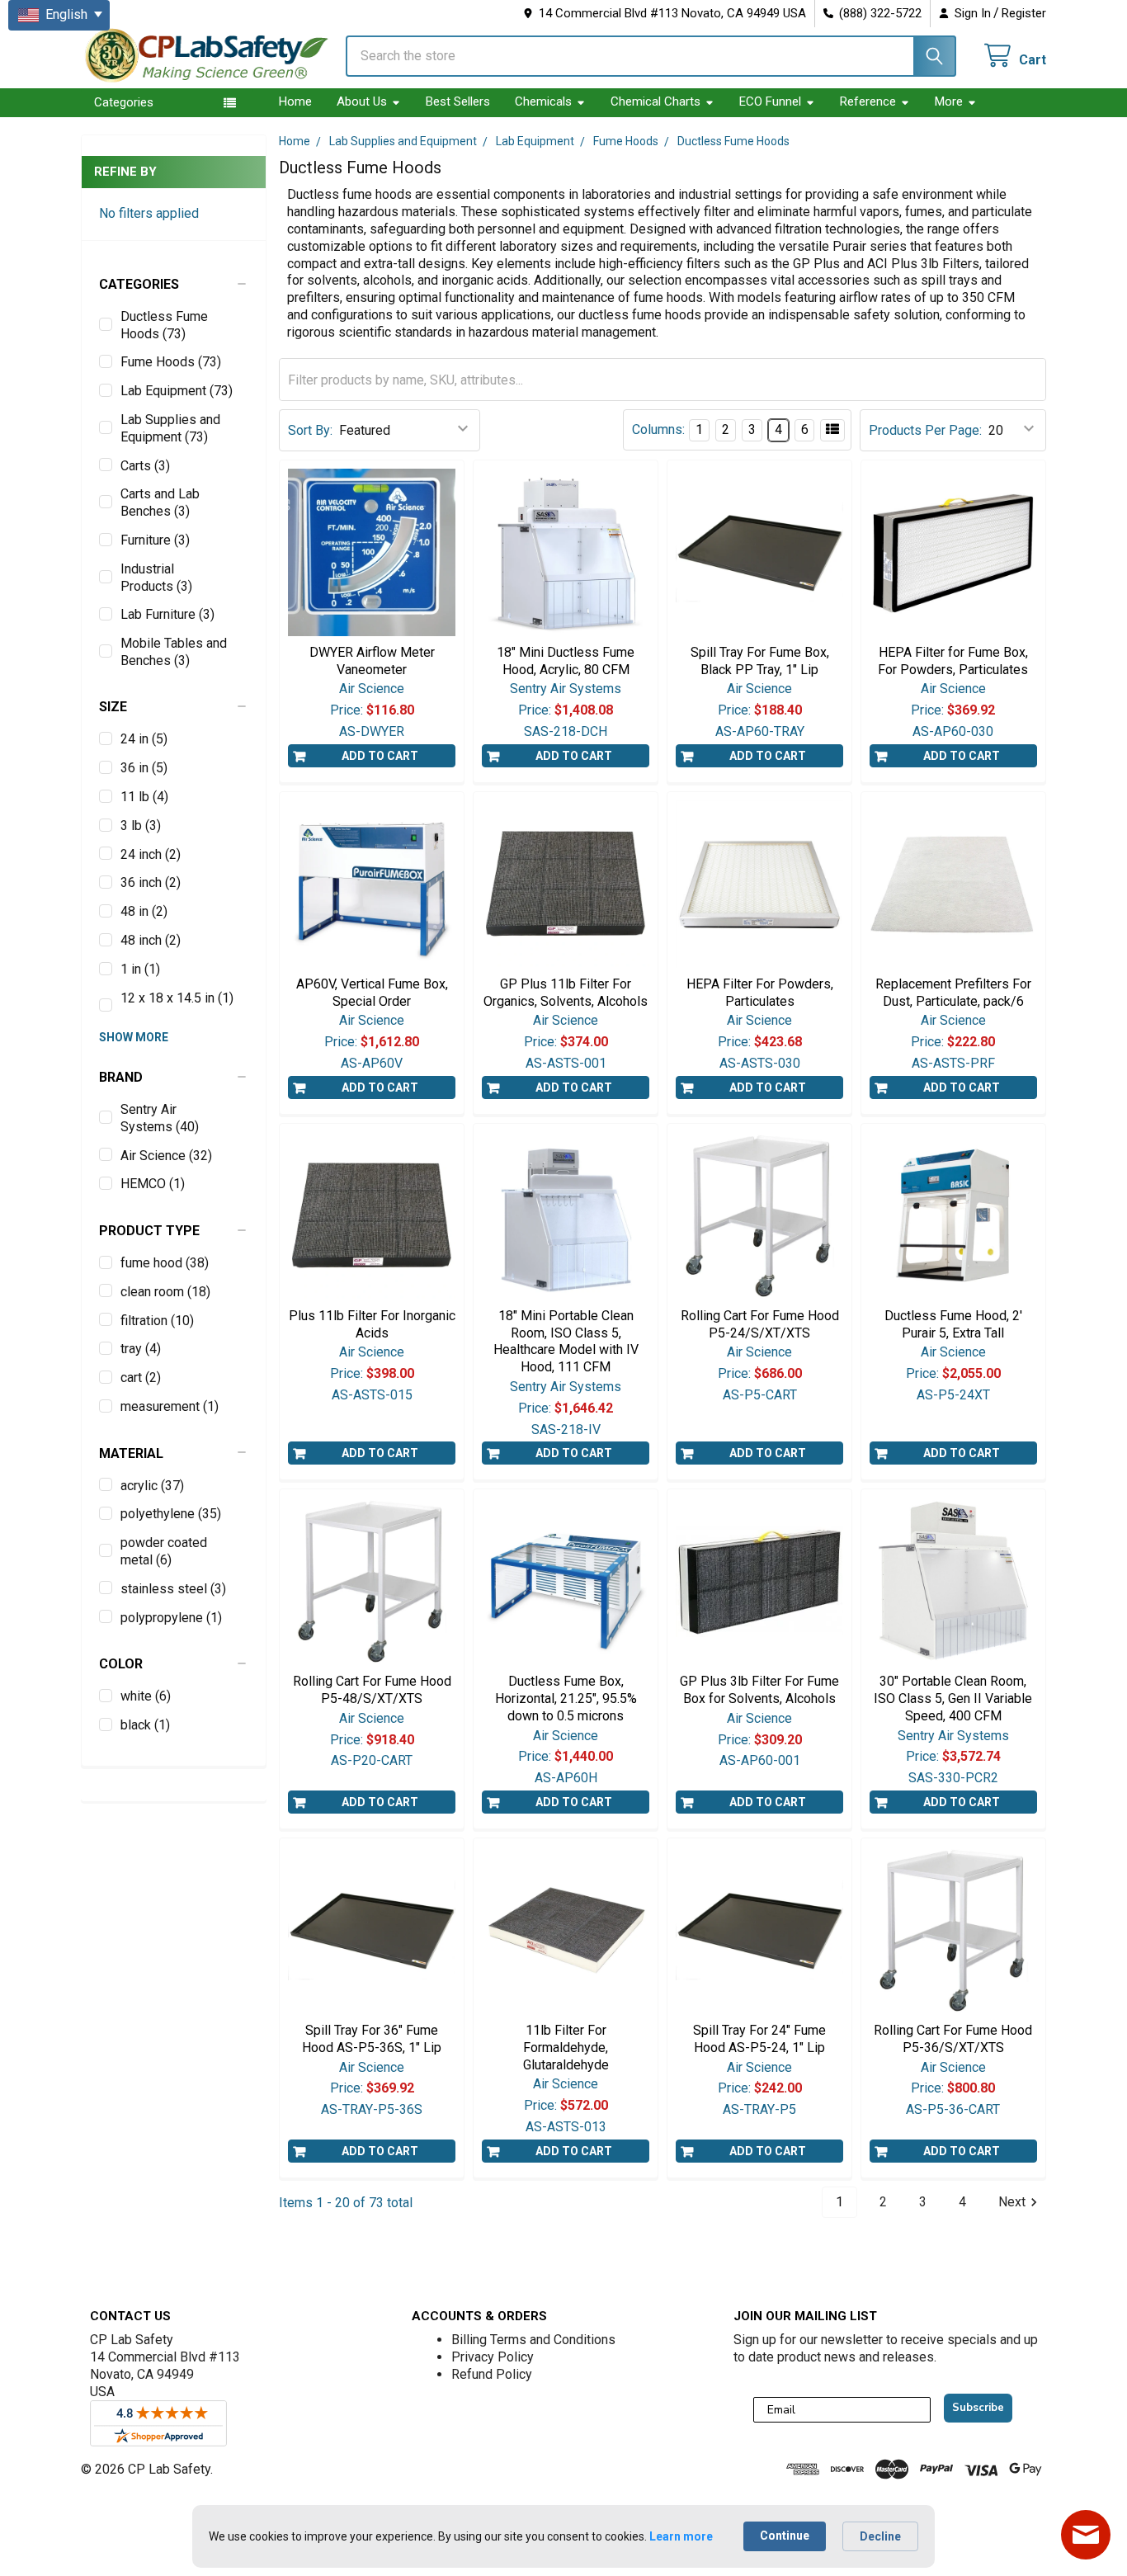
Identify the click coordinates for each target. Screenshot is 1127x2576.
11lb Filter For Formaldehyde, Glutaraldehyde (566, 2048)
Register (1024, 13)
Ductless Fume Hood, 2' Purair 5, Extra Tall (953, 1324)
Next (1012, 2202)
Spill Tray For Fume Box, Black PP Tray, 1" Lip (760, 661)
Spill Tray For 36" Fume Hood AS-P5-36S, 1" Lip (372, 2039)
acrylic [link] (152, 1486)
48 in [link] (144, 911)
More (949, 101)
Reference (868, 101)
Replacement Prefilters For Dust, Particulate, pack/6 (953, 993)
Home (295, 101)
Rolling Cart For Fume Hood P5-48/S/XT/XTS (372, 1690)
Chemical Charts (655, 101)
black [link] (145, 1725)
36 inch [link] (151, 882)
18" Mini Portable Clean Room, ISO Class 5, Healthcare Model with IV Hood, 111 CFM (566, 1341)
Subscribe (978, 2408)
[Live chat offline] (1086, 2535)
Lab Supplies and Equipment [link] (170, 428)
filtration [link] (157, 1321)
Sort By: (310, 430)
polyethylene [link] (171, 1514)
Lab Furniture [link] (167, 614)
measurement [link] (170, 1406)
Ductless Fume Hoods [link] (164, 325)
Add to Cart (380, 756)
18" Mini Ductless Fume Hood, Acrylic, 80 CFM (566, 661)
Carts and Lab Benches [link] (160, 502)
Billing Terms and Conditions (533, 2340)
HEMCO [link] (153, 1184)
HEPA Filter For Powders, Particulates (760, 993)
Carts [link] (145, 466)
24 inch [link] (151, 854)
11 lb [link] (144, 797)
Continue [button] (785, 2536)
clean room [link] (165, 1292)
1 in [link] (140, 969)
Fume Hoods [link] (171, 362)
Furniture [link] (155, 540)
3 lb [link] (141, 826)
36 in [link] (144, 768)
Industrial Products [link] (156, 578)
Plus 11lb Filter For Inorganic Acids (372, 1324)
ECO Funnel (770, 101)
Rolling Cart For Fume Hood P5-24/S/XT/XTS (760, 1324)
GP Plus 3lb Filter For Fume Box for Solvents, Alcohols (759, 1690)
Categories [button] (124, 102)
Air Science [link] (166, 1156)
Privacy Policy (493, 2357)
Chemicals (543, 101)
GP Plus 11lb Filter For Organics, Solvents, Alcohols (566, 993)
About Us (362, 101)
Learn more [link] (681, 2536)
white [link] (146, 1696)
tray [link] (141, 1349)
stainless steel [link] (173, 1589)
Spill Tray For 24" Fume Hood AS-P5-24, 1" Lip (759, 2039)
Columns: (658, 429)
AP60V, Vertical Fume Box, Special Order (372, 993)
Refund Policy (492, 2374)
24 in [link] (144, 739)
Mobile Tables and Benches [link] (174, 652)
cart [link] (141, 1378)
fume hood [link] (165, 1263)
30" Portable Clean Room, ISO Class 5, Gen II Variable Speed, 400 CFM (953, 1698)
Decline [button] (880, 2536)
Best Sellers (458, 101)
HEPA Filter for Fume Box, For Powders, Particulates (953, 661)
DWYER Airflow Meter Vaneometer (372, 661)
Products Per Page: (925, 430)
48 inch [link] (151, 940)
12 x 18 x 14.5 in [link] (177, 998)
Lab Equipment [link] (177, 391)
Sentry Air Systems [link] (160, 1118)
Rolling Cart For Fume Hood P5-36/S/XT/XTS (953, 2039)
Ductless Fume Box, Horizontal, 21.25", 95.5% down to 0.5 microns (566, 1698)
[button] (174, 285)
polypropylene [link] (171, 1618)
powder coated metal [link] (164, 1551)
